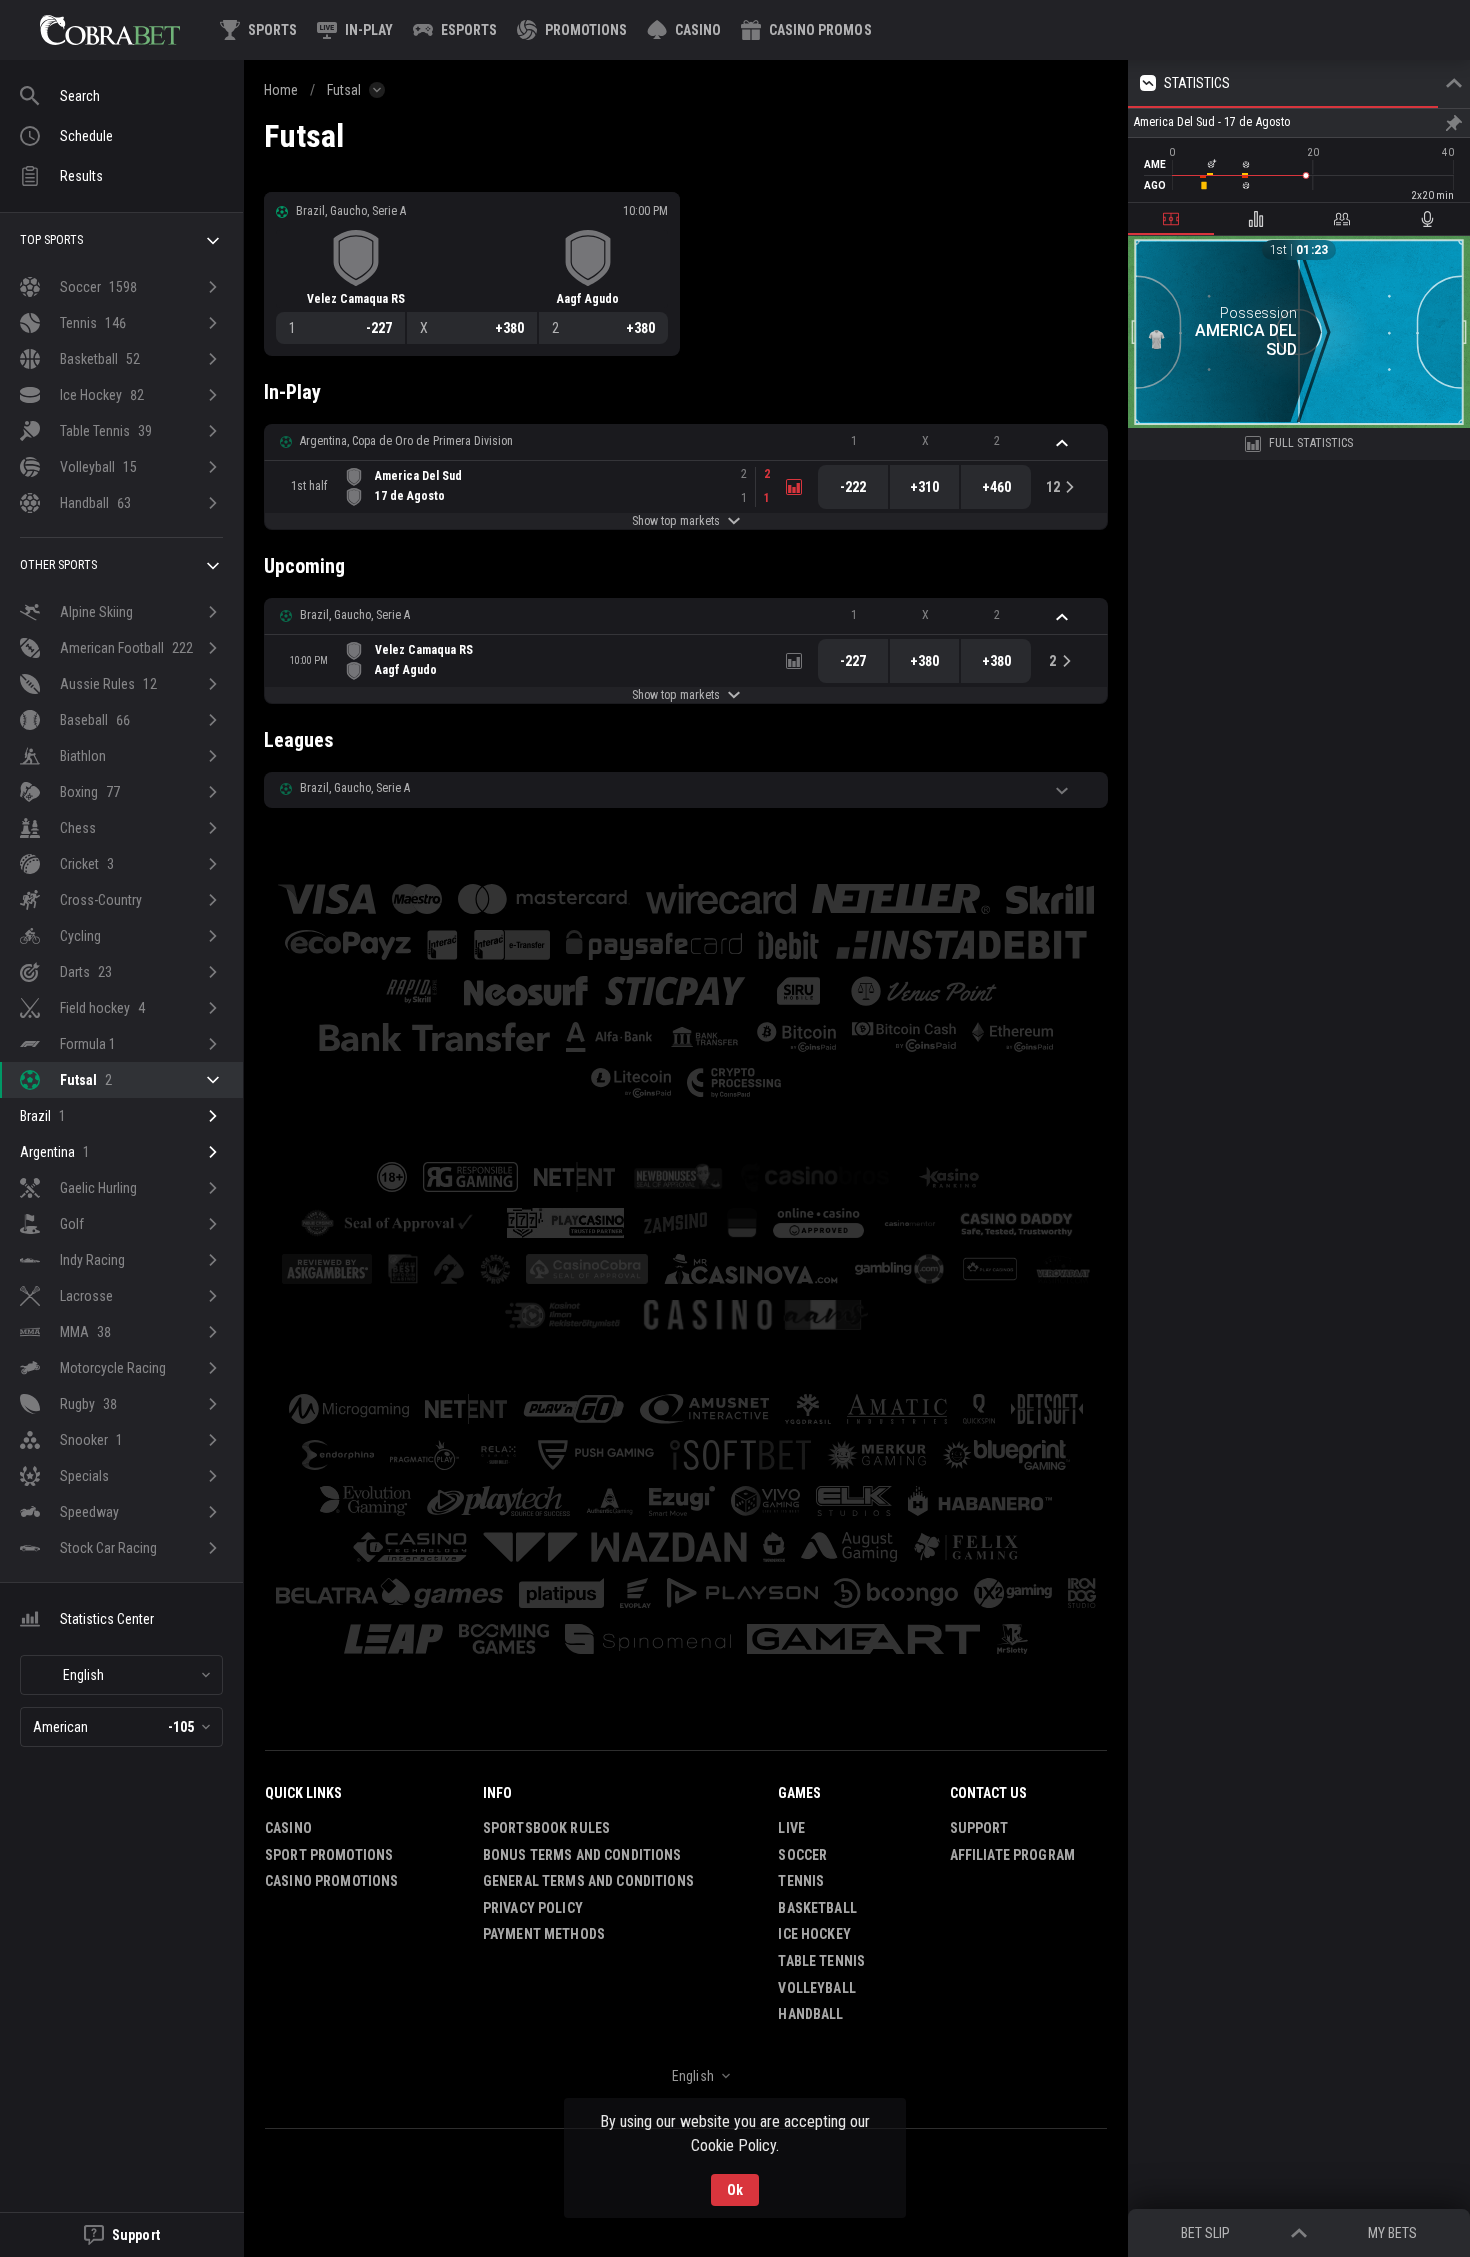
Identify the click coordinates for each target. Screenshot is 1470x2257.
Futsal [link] (344, 90)
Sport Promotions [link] (329, 1855)
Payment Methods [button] (544, 1934)
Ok (735, 2190)
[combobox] (121, 1675)
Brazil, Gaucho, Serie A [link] (355, 615)
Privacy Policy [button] (533, 1908)
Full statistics (1311, 443)
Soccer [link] (802, 1855)
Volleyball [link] (816, 1988)
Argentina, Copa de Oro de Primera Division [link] (406, 441)
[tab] (1171, 219)
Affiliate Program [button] (1012, 1855)
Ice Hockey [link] (814, 1934)
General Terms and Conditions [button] (588, 1881)
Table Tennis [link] (821, 1961)
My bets (1392, 2233)
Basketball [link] (817, 1908)
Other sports (58, 565)
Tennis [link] (801, 1881)
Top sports (51, 240)
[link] (110, 30)
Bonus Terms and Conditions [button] (582, 1855)
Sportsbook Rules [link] (546, 1828)
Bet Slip (1205, 2233)
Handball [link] (810, 2014)
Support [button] (979, 1828)
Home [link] (281, 90)
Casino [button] (288, 1828)
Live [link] (791, 1828)
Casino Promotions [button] (331, 1881)
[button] (684, 30)
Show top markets (675, 521)
